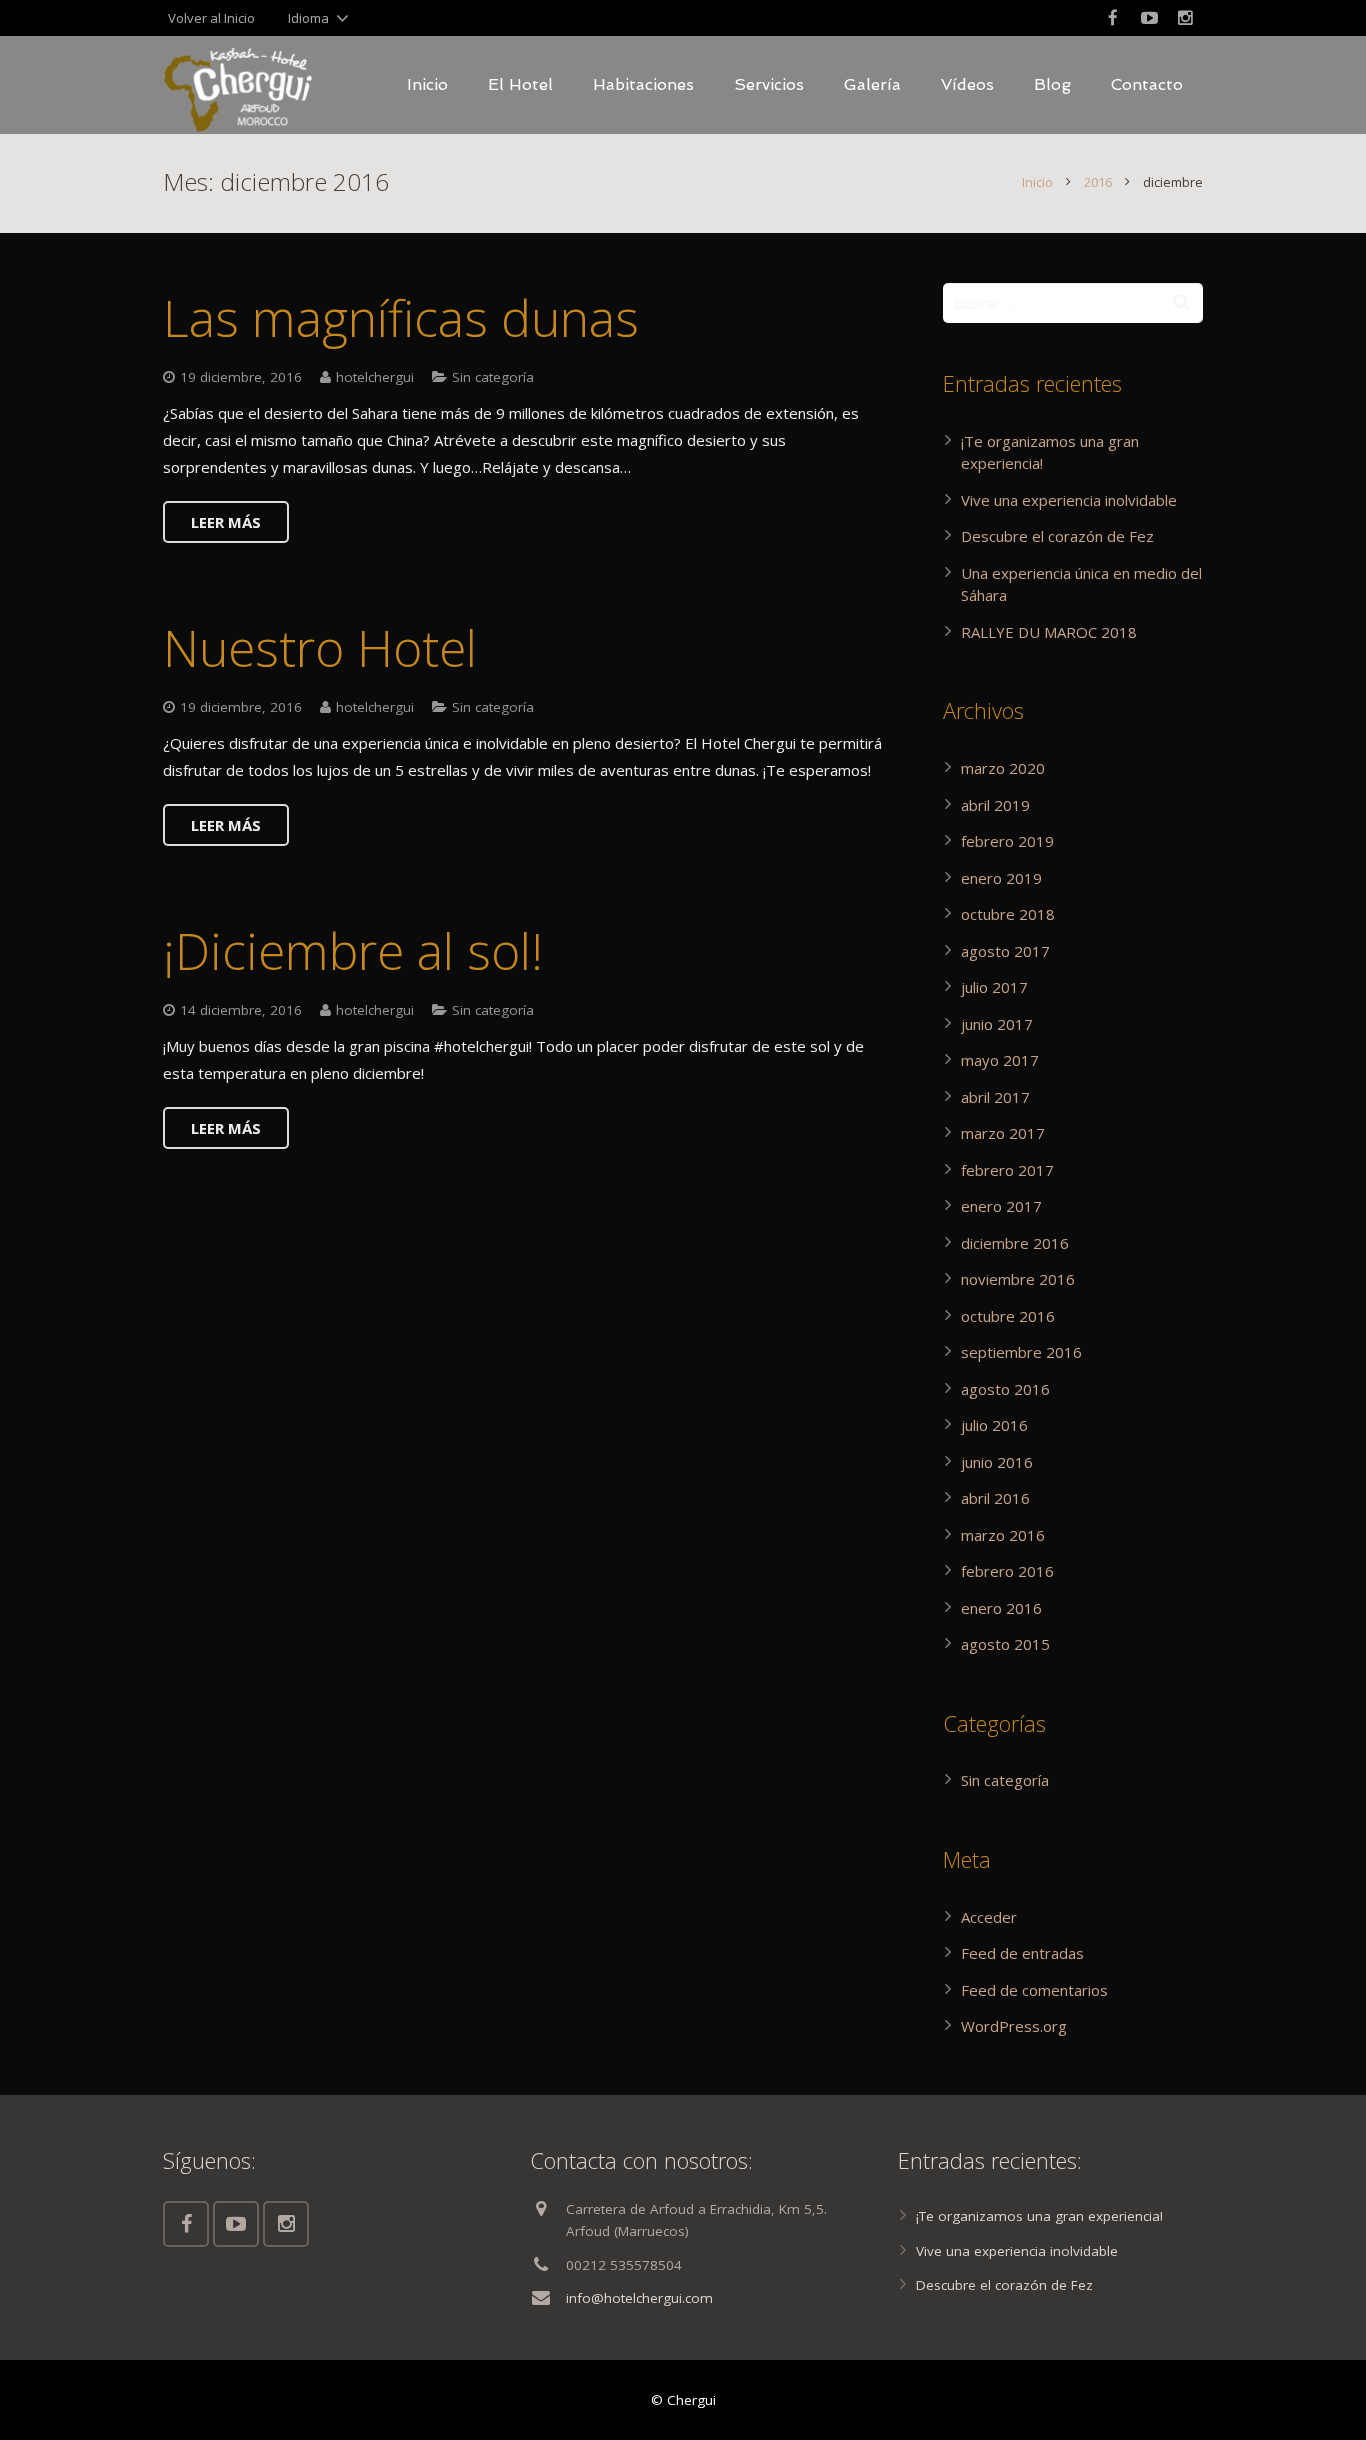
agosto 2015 (1005, 1644)
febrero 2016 (1007, 1571)
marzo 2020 (1003, 768)
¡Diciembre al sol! (353, 951)
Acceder (989, 1917)
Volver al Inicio (211, 18)
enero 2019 (1001, 878)
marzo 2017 (1003, 1133)
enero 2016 (1001, 1608)
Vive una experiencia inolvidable (1069, 500)
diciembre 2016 (1015, 1243)
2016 (1098, 182)
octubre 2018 (1008, 914)
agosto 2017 (1005, 951)
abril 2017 (995, 1097)
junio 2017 (997, 1024)
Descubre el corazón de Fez (1057, 536)
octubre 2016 (1008, 1316)
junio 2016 (997, 1462)
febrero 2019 (1007, 841)
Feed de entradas (1022, 1953)
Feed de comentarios (1034, 1990)
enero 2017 (1001, 1206)
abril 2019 (995, 805)
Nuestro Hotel (320, 648)
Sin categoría (493, 377)
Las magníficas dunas (401, 318)
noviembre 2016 (1018, 1279)
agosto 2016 (1005, 1389)
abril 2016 (995, 1498)
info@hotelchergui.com (639, 2298)
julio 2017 (994, 987)
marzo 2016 (1003, 1535)
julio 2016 (994, 1425)
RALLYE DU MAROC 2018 (1049, 632)
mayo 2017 (1000, 1060)
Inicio (1037, 182)
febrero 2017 (1007, 1170)
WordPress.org (1014, 2026)
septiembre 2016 (1021, 1352)
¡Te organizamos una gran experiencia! (1039, 2216)
